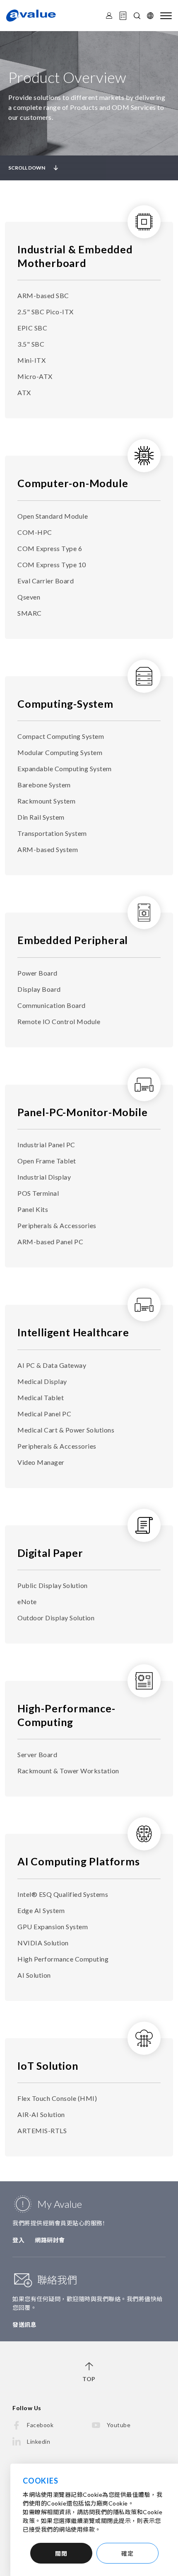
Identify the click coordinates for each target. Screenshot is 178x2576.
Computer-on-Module (73, 483)
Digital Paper (50, 1553)
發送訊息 (24, 2325)
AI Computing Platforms (79, 1861)
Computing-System (65, 704)
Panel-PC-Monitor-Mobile (82, 1112)
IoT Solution (48, 2066)
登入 (18, 2240)
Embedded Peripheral (73, 940)
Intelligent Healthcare (73, 1332)
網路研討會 (50, 2240)
